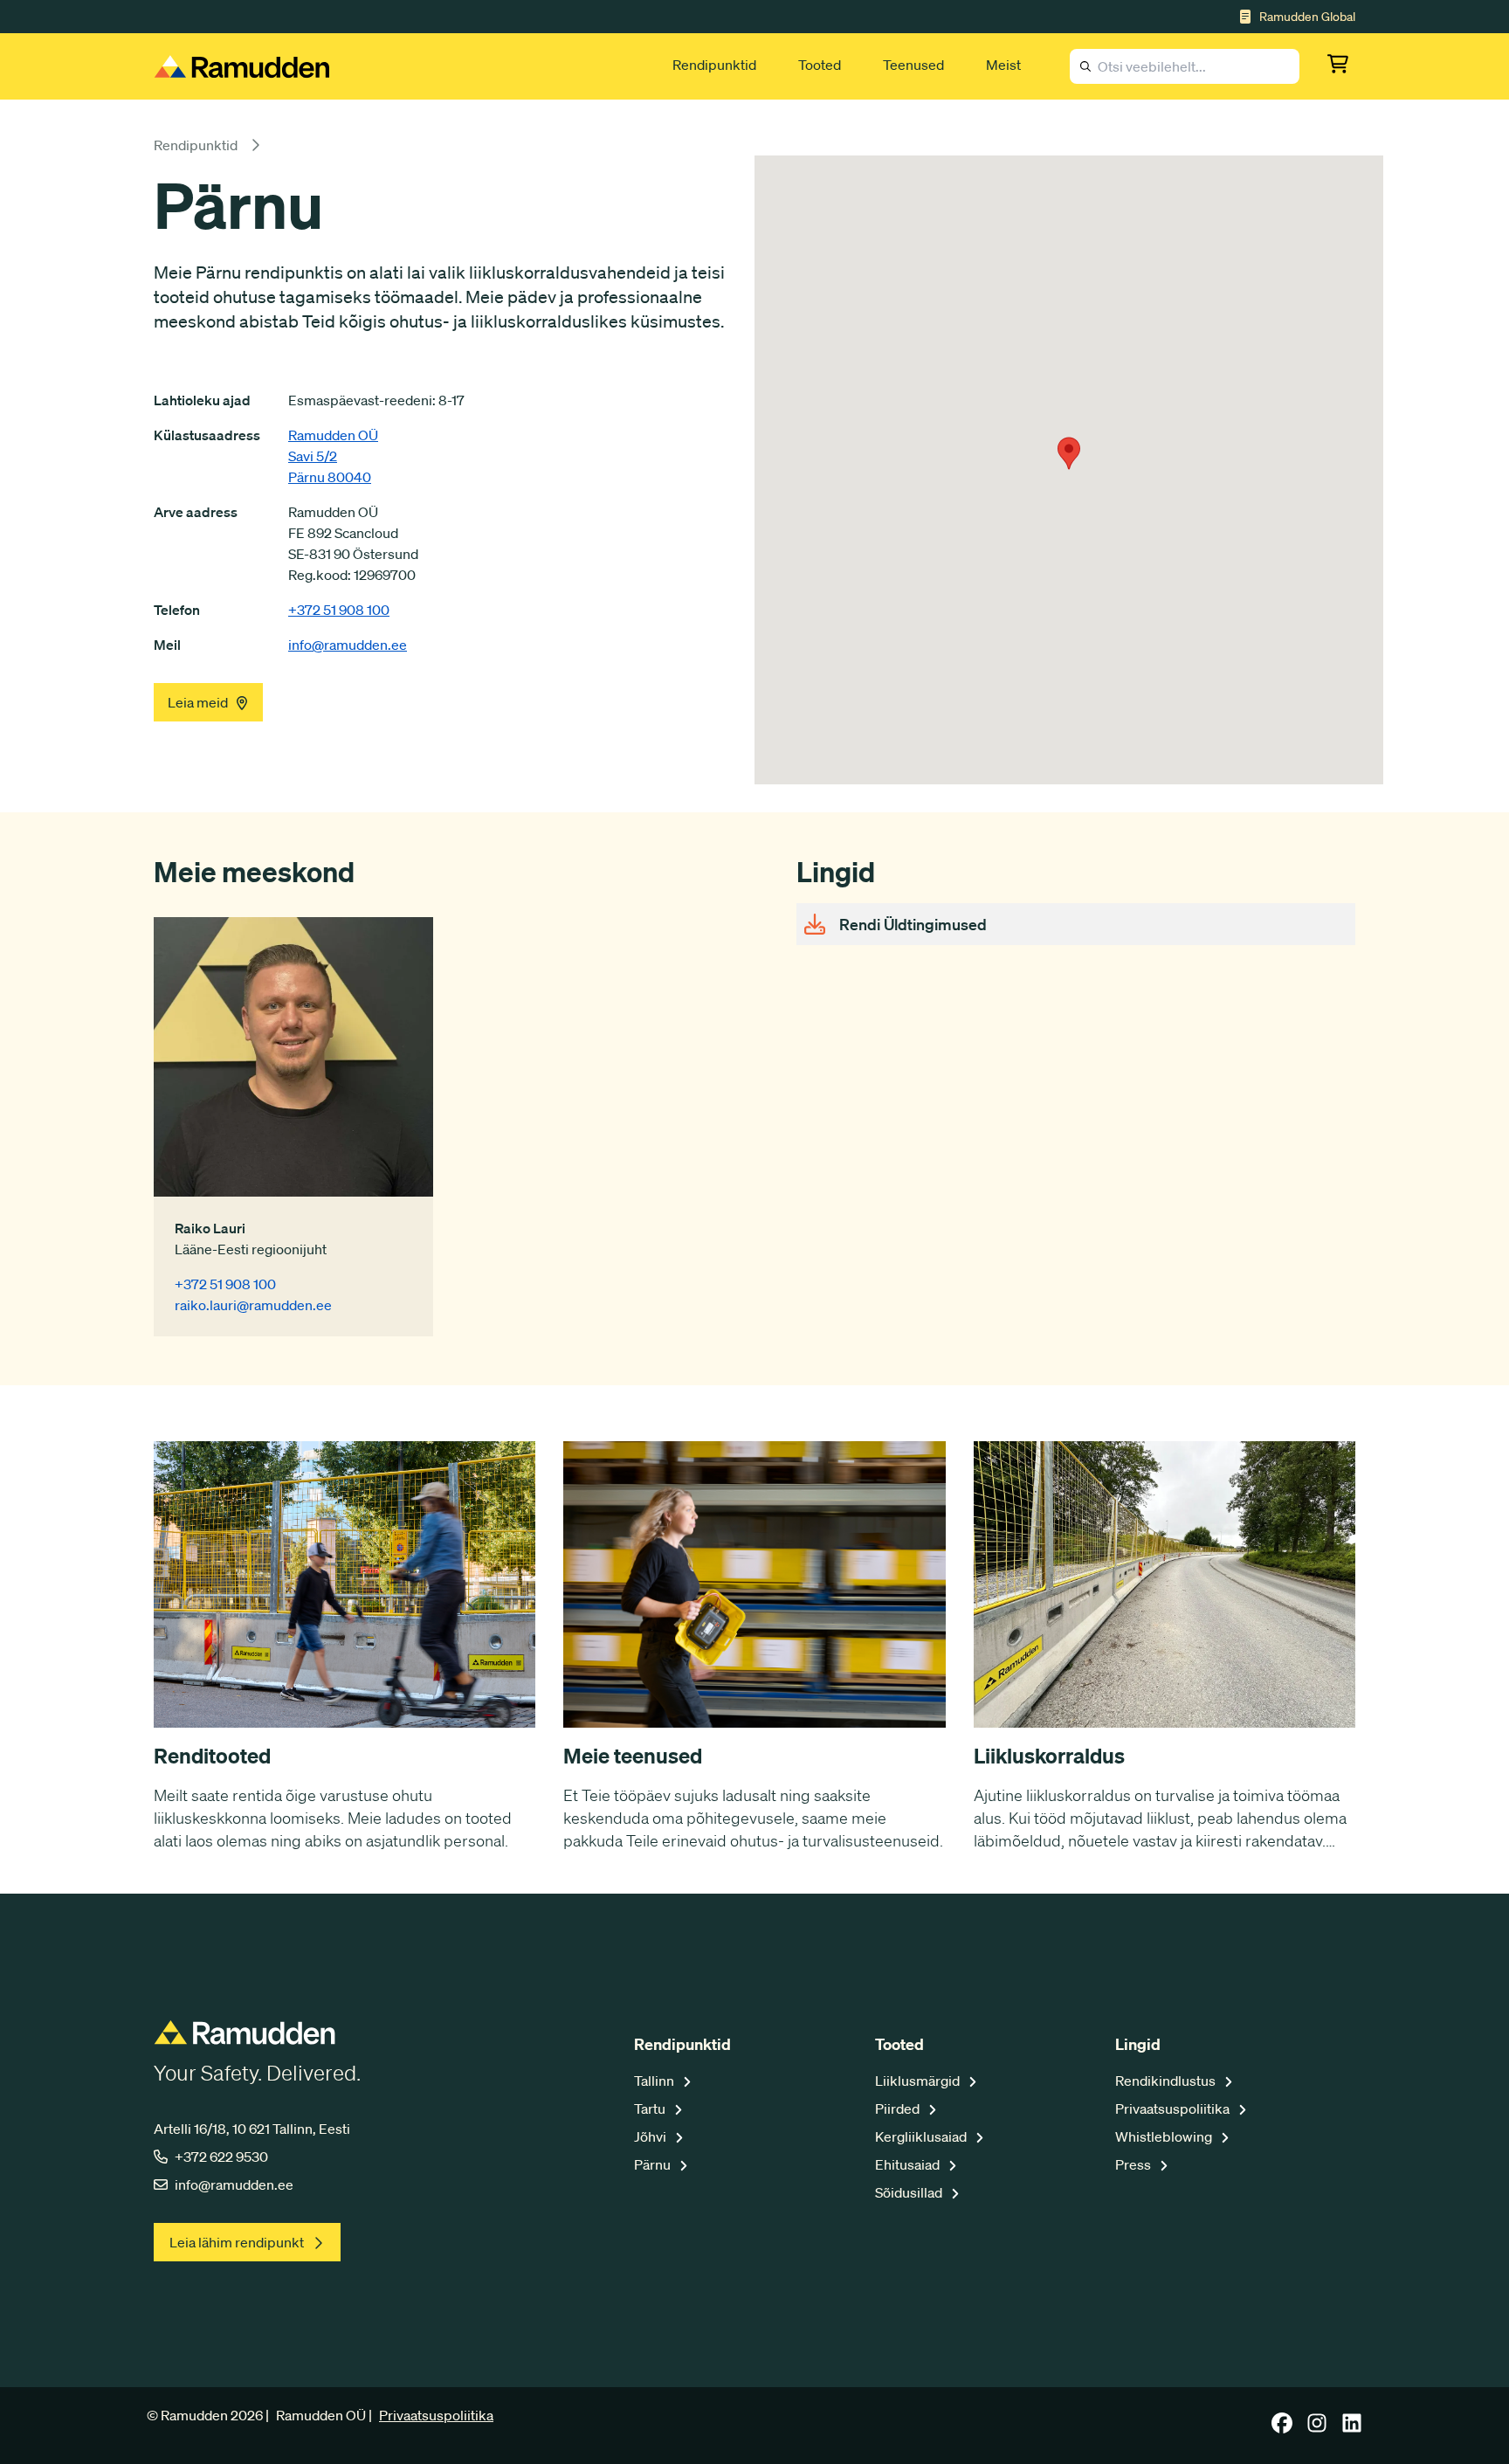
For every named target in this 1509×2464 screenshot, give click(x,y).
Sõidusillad (910, 2192)
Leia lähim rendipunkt (237, 2242)
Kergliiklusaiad (922, 2136)
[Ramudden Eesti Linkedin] (1352, 2428)
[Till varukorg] (1341, 66)
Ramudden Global (1307, 17)
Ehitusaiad (909, 2164)
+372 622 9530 (221, 2157)
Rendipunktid (714, 65)
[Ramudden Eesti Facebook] (1282, 2428)
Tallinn (655, 2081)
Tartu (651, 2109)
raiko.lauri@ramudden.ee (253, 1305)
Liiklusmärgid (919, 2081)
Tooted (820, 65)
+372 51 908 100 (339, 610)
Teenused (913, 65)
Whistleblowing (1165, 2136)
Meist (1003, 65)
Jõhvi (651, 2136)
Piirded (899, 2109)
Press (1134, 2164)
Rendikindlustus (1167, 2081)
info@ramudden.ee (348, 645)
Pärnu (654, 2164)
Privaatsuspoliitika (1174, 2109)
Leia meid (198, 702)
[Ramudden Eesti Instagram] (1317, 2428)
